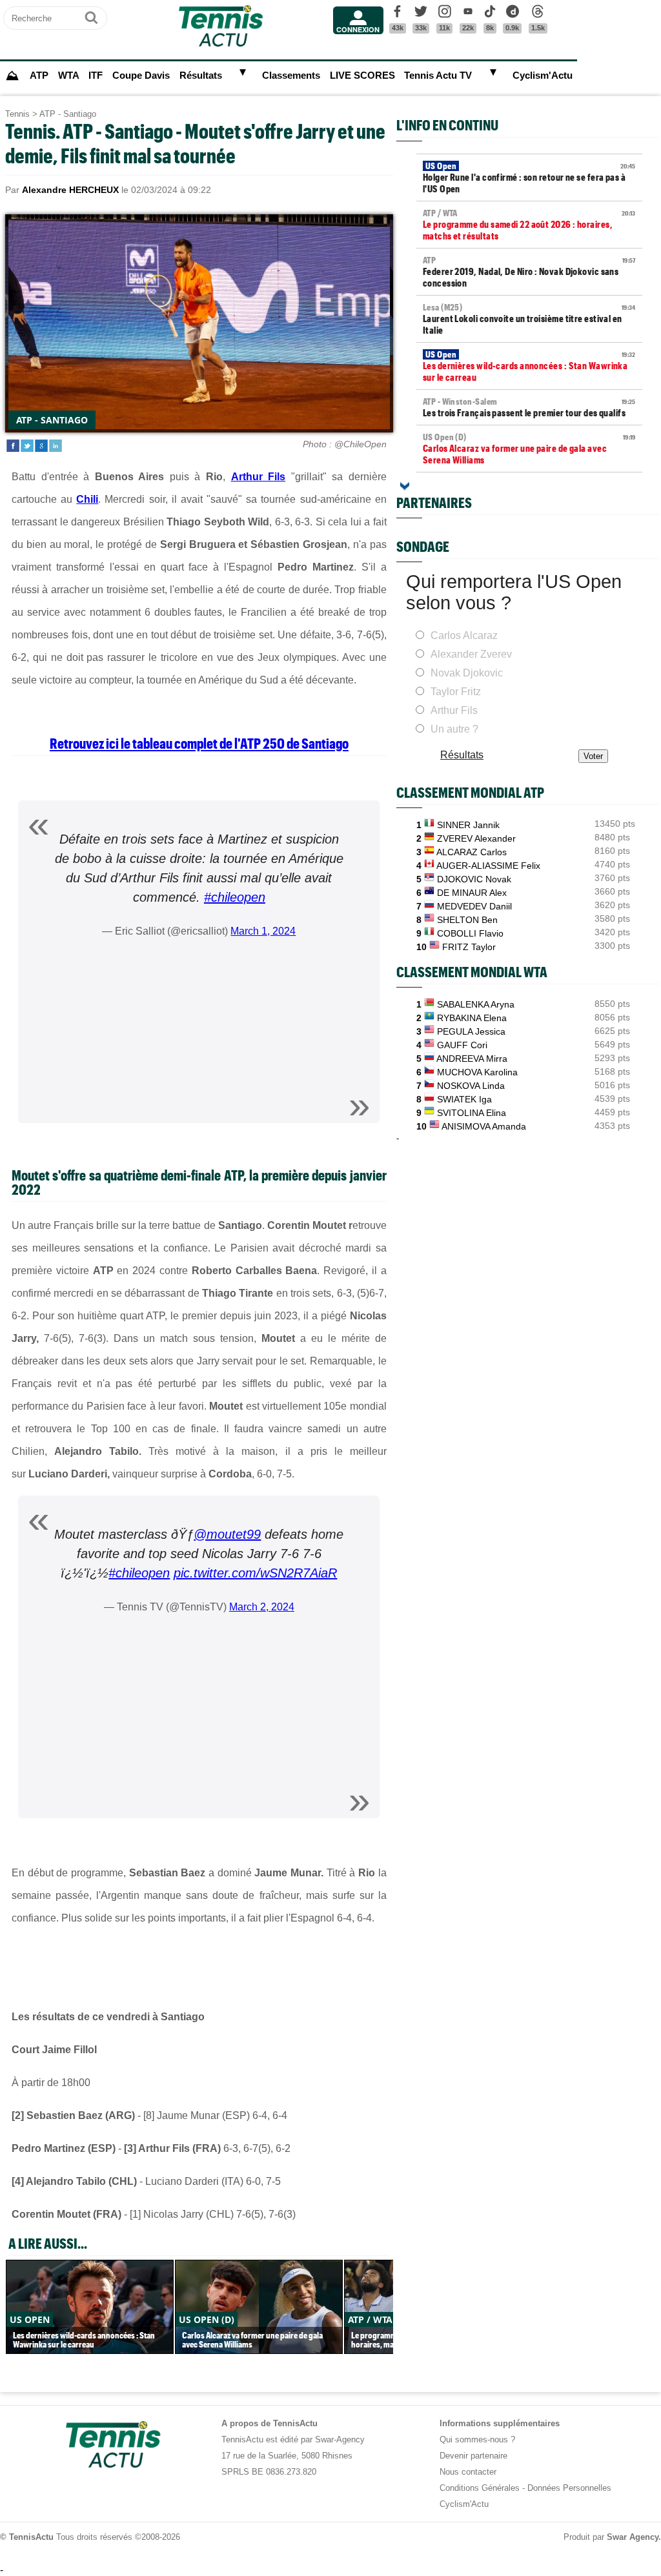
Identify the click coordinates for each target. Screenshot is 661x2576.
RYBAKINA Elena (472, 1018)
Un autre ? (454, 729)
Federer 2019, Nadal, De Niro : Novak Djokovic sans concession (529, 272)
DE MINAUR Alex (472, 893)
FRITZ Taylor (469, 947)
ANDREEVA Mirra (472, 1059)
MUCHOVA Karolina (477, 1072)
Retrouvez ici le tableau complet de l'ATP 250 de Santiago (199, 743)
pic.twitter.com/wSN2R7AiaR (255, 1573)
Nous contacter (468, 2472)
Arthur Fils (259, 477)
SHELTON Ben (467, 920)
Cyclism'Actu (543, 76)
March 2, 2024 (262, 1607)
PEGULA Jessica (471, 1031)
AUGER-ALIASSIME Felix (488, 866)
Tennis (17, 114)
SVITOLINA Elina (472, 1113)
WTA (69, 76)
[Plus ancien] (405, 486)
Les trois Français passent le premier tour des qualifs (529, 407)
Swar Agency (633, 2537)
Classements (291, 76)
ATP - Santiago (68, 114)
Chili (87, 499)
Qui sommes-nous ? (477, 2439)
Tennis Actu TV (438, 76)
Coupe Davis (141, 76)
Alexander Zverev (471, 654)
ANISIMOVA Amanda (484, 1126)
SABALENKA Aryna (476, 1004)
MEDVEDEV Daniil (474, 906)
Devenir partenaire (473, 2456)
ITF (96, 76)
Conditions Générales (480, 2488)
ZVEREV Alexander (476, 838)
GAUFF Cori (462, 1045)
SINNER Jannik (468, 825)
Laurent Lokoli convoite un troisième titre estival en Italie (529, 319)
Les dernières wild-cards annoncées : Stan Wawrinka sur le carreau (529, 366)
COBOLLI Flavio (470, 933)
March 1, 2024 (263, 931)
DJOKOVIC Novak (474, 879)
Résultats (201, 76)
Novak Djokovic (467, 673)
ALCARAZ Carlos (472, 852)
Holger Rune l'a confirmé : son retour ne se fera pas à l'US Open (529, 177)
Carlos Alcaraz (464, 635)
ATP (39, 76)
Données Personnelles (569, 2488)
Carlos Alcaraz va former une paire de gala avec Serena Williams (529, 449)
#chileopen (235, 897)
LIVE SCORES (362, 76)
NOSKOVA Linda (471, 1086)
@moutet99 (227, 1534)
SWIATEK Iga (464, 1099)
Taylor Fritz (456, 692)
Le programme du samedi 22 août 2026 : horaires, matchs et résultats (529, 225)
